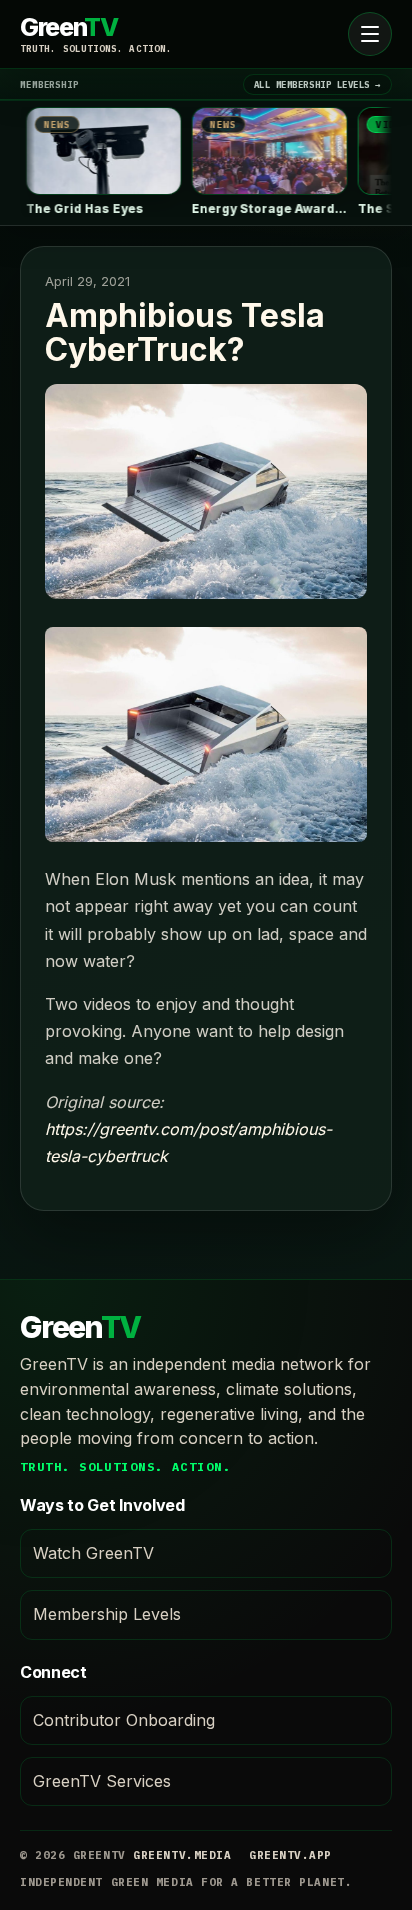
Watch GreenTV (93, 1553)
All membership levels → (317, 84)
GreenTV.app (290, 1855)
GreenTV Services (102, 1781)
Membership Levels (107, 1614)
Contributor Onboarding (124, 1720)
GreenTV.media (182, 1855)
